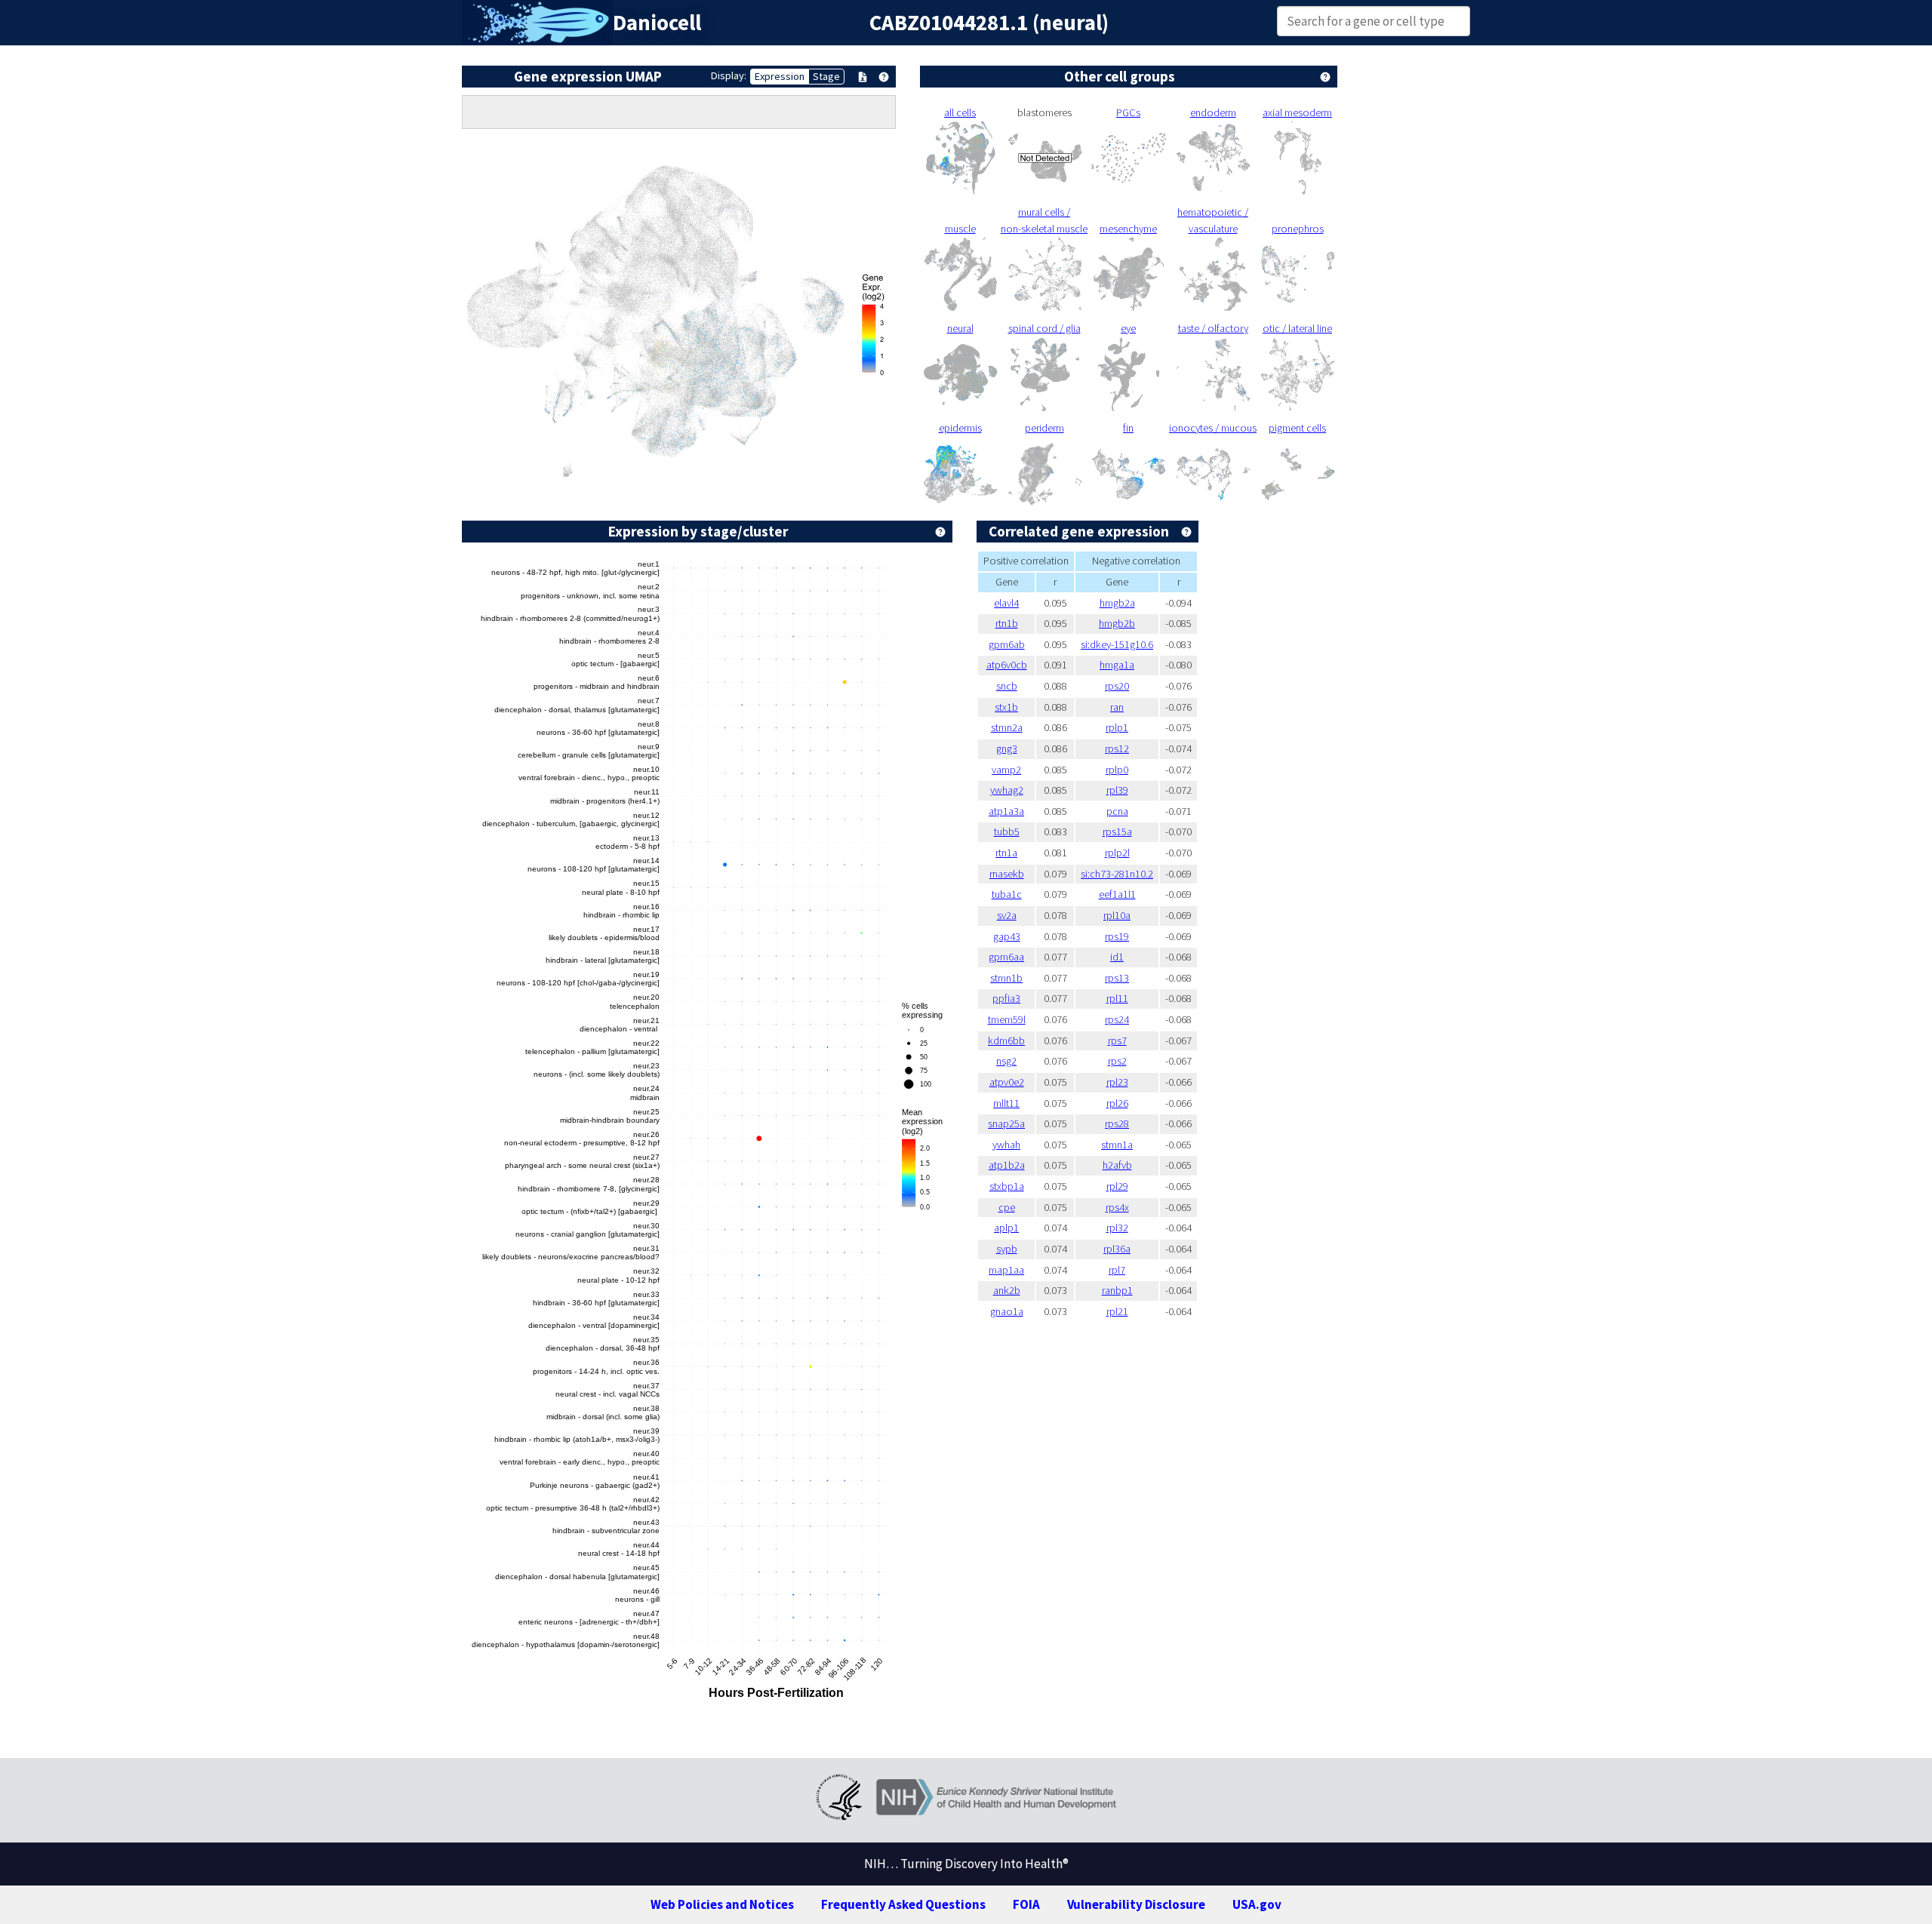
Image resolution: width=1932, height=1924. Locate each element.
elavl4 (1006, 603)
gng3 (1007, 748)
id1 (1117, 957)
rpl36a (1117, 1249)
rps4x (1117, 1207)
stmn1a (1117, 1145)
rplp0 (1117, 770)
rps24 (1117, 1019)
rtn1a (1006, 853)
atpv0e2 (1007, 1082)
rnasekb (1007, 874)
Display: (729, 75)
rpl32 (1117, 1228)
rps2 (1117, 1061)
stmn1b (1006, 978)
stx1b (1006, 707)
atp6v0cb (1007, 665)
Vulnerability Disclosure (1136, 1904)
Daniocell (657, 23)
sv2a (1007, 915)
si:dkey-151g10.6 (1117, 644)
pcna (1117, 811)
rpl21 (1117, 1311)
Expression (780, 76)
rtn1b (1007, 623)
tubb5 (1007, 831)
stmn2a (1007, 727)
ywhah (1006, 1145)
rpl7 (1117, 1270)
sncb (1007, 686)
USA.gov (1257, 1904)
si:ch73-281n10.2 (1117, 874)
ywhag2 (1007, 790)
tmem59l (1007, 1019)
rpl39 (1117, 790)
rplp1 (1117, 727)
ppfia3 (1006, 998)
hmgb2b (1117, 623)
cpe (1007, 1207)
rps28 (1117, 1123)
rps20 (1117, 686)
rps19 (1117, 936)
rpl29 (1117, 1186)
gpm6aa (1006, 957)
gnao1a (1007, 1311)
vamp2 (1006, 770)
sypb (1007, 1249)
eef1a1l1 (1117, 894)
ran (1117, 707)
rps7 (1117, 1040)
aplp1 (1006, 1228)
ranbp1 (1117, 1290)
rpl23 (1117, 1082)
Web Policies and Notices (722, 1904)
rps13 (1117, 978)
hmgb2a (1117, 603)
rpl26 (1117, 1103)
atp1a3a (1006, 811)
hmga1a (1117, 665)
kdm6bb (1006, 1040)
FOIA (1026, 1904)
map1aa (1006, 1270)
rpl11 (1117, 998)
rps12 (1117, 748)
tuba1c (1007, 894)
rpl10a (1117, 915)
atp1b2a (1007, 1165)
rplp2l (1117, 853)
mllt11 (1006, 1103)
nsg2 (1006, 1061)
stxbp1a (1007, 1186)
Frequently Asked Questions (903, 1904)
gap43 (1007, 936)
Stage (826, 76)
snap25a (1006, 1123)
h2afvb (1117, 1165)
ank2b (1007, 1290)
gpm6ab (1007, 644)
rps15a (1117, 831)
